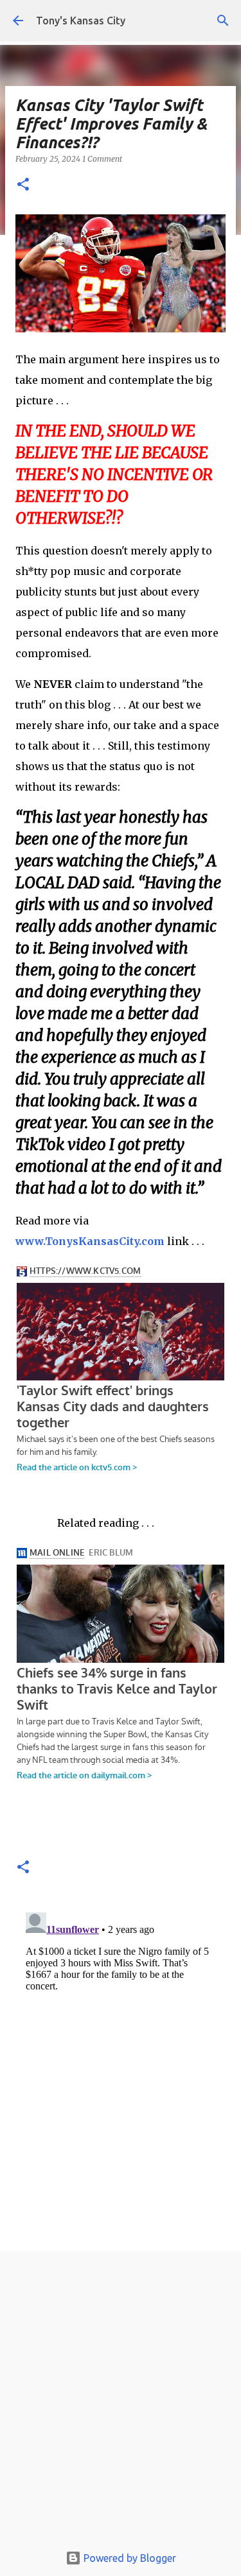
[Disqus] (121, 2068)
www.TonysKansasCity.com (90, 1241)
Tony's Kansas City (81, 21)
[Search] (223, 21)
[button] (23, 185)
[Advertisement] (121, 2400)
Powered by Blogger (129, 2558)
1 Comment (102, 159)
